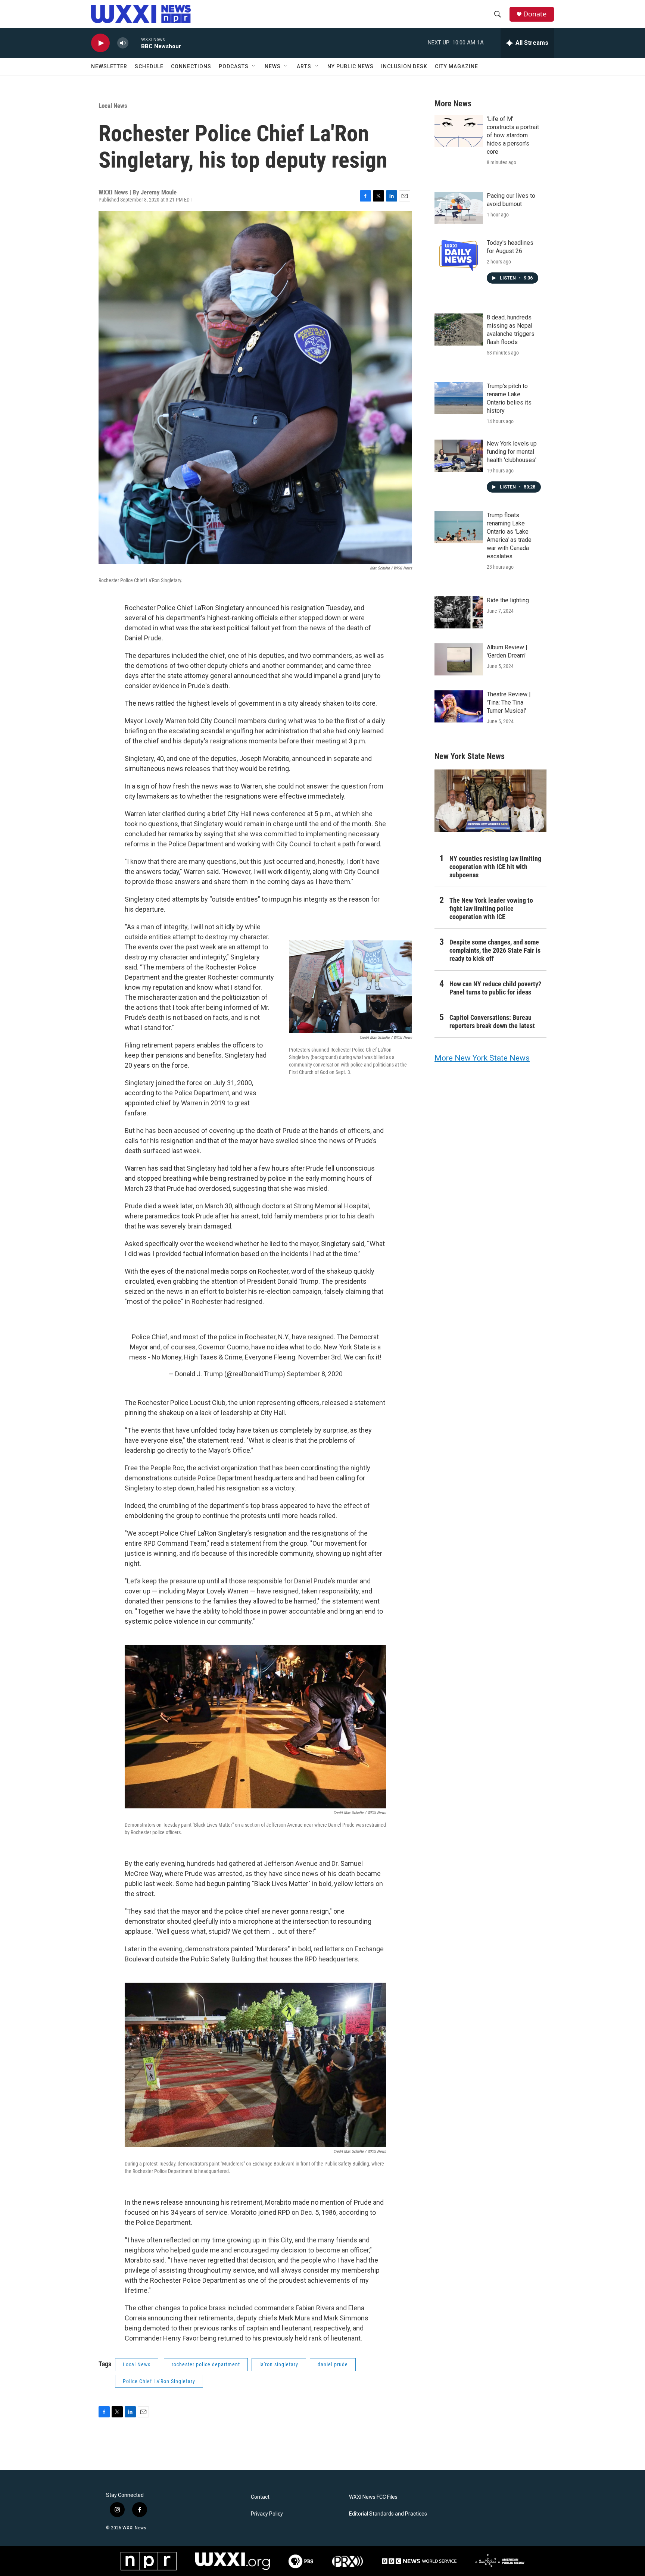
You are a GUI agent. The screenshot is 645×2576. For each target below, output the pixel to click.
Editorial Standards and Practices (388, 2514)
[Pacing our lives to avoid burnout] (459, 208)
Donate (535, 14)
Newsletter (109, 66)
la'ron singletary (279, 2364)
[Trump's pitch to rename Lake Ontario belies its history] (459, 398)
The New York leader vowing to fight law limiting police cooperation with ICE (491, 908)
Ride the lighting (508, 600)
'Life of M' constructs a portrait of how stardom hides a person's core (513, 135)
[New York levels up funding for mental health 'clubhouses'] (459, 456)
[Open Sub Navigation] (254, 66)
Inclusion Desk (404, 66)
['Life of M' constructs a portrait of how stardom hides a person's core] (459, 131)
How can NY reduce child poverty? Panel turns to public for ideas (495, 988)
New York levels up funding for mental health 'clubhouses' (512, 452)
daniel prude (333, 2364)
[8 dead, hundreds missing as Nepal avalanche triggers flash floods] (459, 330)
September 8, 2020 (315, 1374)
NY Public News (350, 66)
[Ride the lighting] (459, 612)
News (273, 66)
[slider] (135, 43)
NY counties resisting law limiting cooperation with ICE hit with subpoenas (495, 867)
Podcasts (234, 66)
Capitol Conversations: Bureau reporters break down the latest (492, 1022)
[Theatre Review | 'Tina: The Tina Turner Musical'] (459, 706)
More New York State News (482, 1058)
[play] (100, 43)
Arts (304, 66)
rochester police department (206, 2364)
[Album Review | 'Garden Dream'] (459, 659)
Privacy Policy (267, 2514)
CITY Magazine (457, 66)
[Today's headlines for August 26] (459, 255)
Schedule (149, 66)
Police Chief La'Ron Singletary (159, 2381)
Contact (260, 2497)
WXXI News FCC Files (373, 2497)
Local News (113, 106)
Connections (191, 66)
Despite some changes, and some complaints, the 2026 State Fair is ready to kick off (495, 950)
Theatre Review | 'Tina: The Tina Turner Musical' (509, 702)
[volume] (123, 43)
